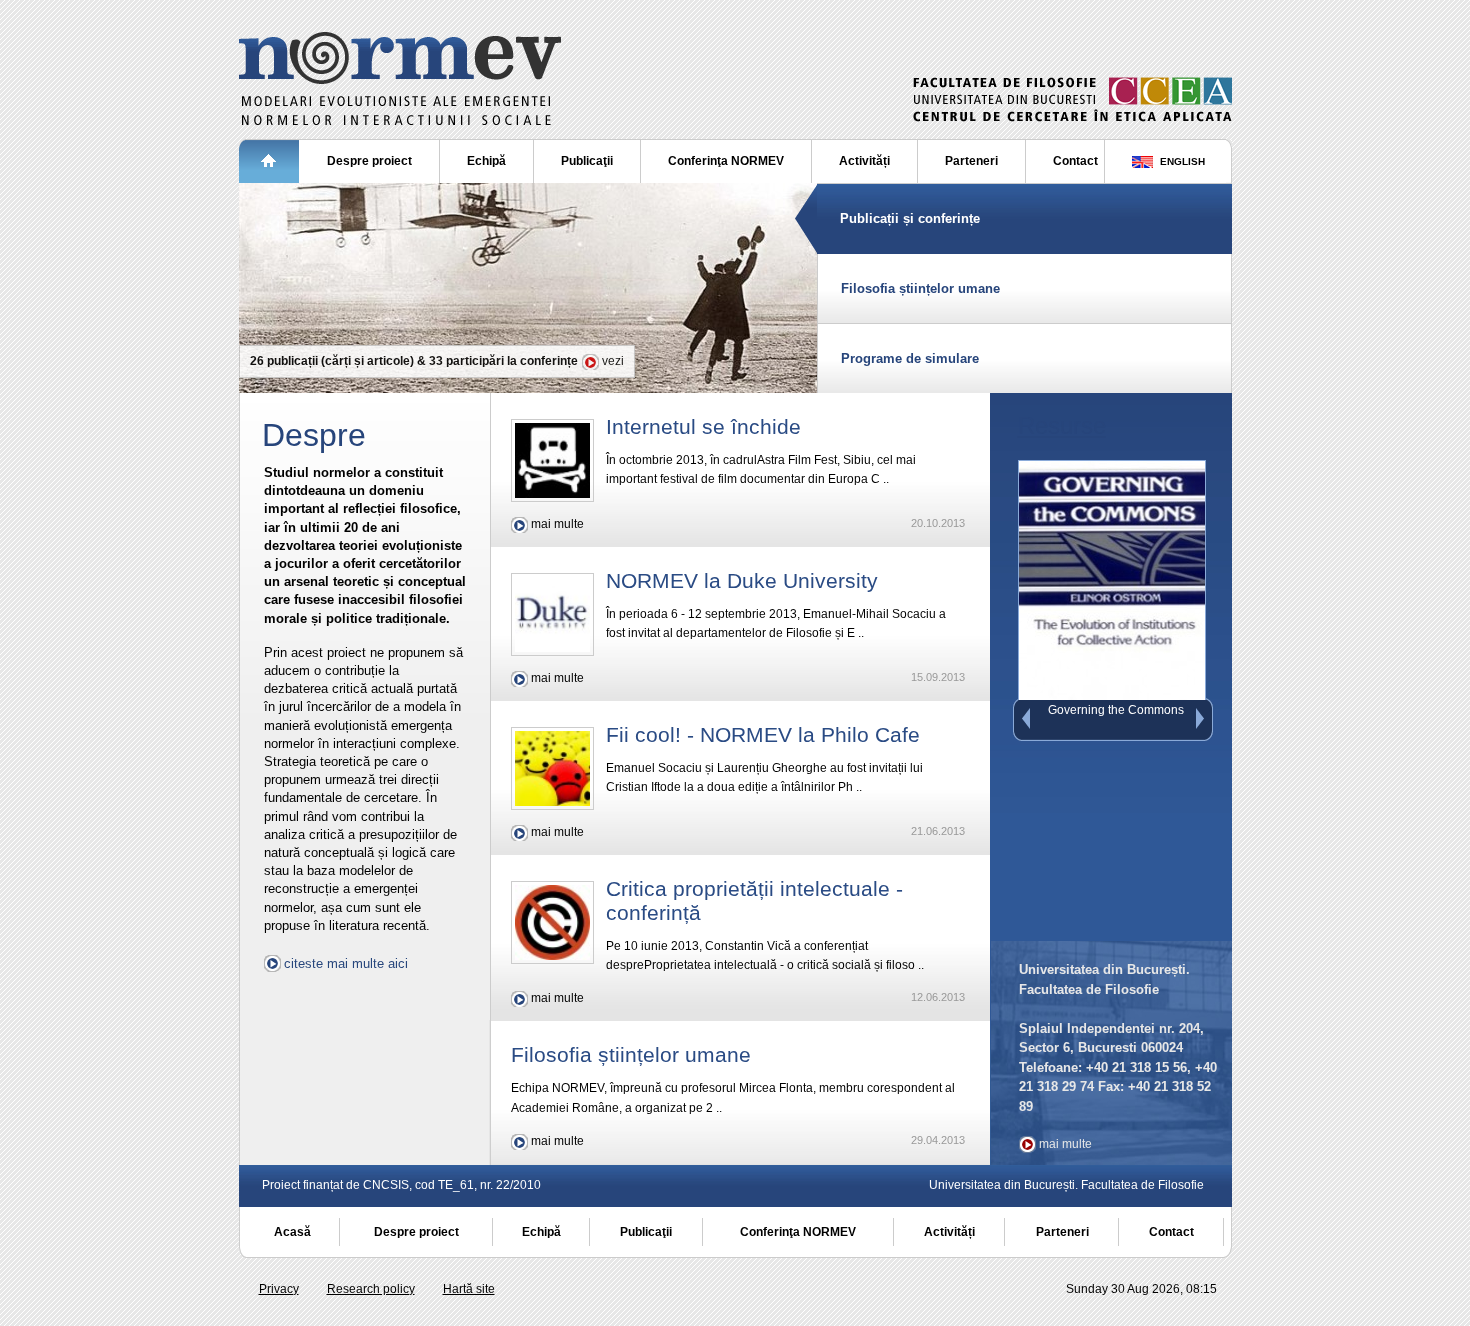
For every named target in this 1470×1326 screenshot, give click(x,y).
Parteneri (971, 161)
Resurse (1062, 425)
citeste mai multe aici (346, 963)
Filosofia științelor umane (920, 288)
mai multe (557, 524)
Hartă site (469, 1289)
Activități (864, 161)
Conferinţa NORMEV (726, 161)
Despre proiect (369, 161)
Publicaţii (587, 161)
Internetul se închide (703, 426)
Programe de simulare (910, 358)
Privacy (279, 1289)
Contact (1075, 161)
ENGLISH (1181, 161)
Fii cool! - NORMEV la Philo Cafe (763, 734)
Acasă (292, 1232)
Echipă (486, 161)
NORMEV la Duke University (742, 580)
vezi (613, 361)
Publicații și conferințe (910, 218)
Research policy (371, 1289)
